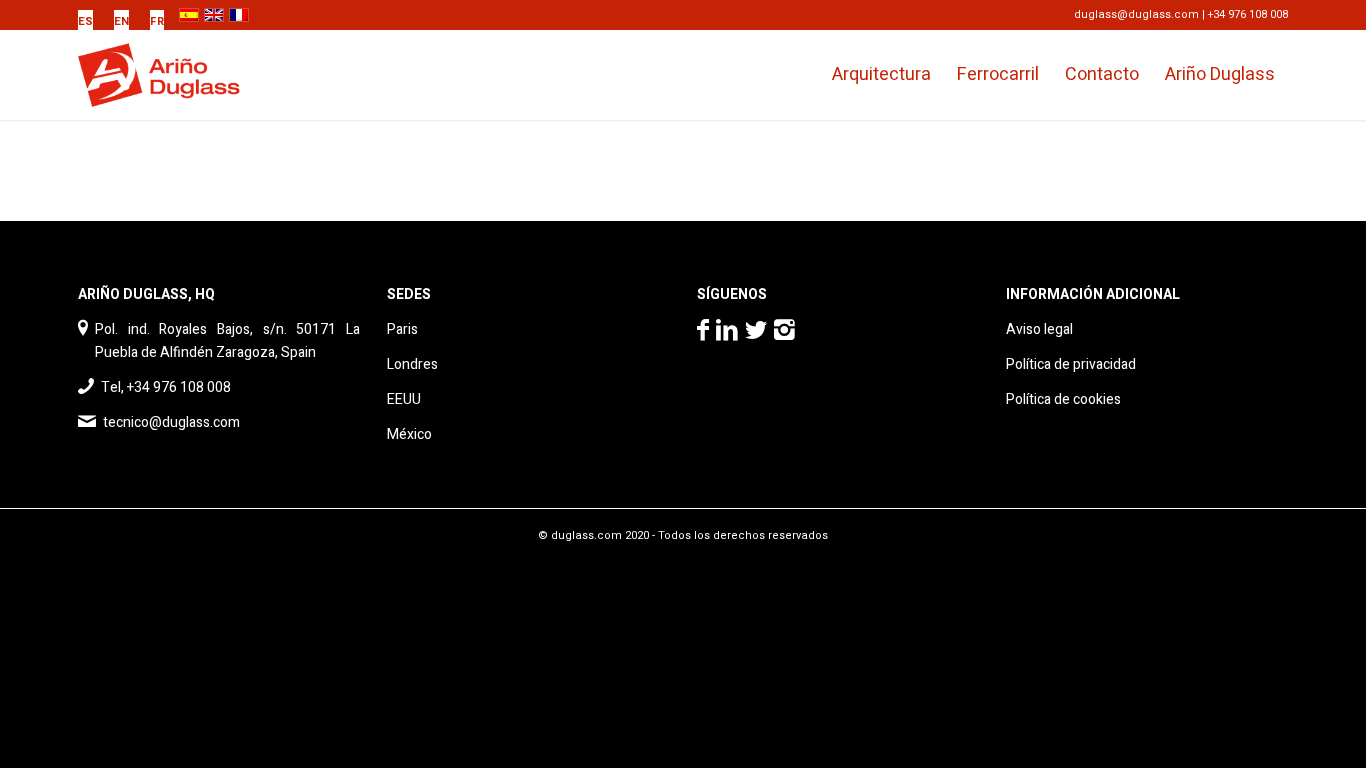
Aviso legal (1039, 329)
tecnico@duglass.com (171, 422)
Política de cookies (1063, 399)
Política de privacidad (1071, 364)
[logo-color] (176, 75)
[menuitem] (91, 22)
